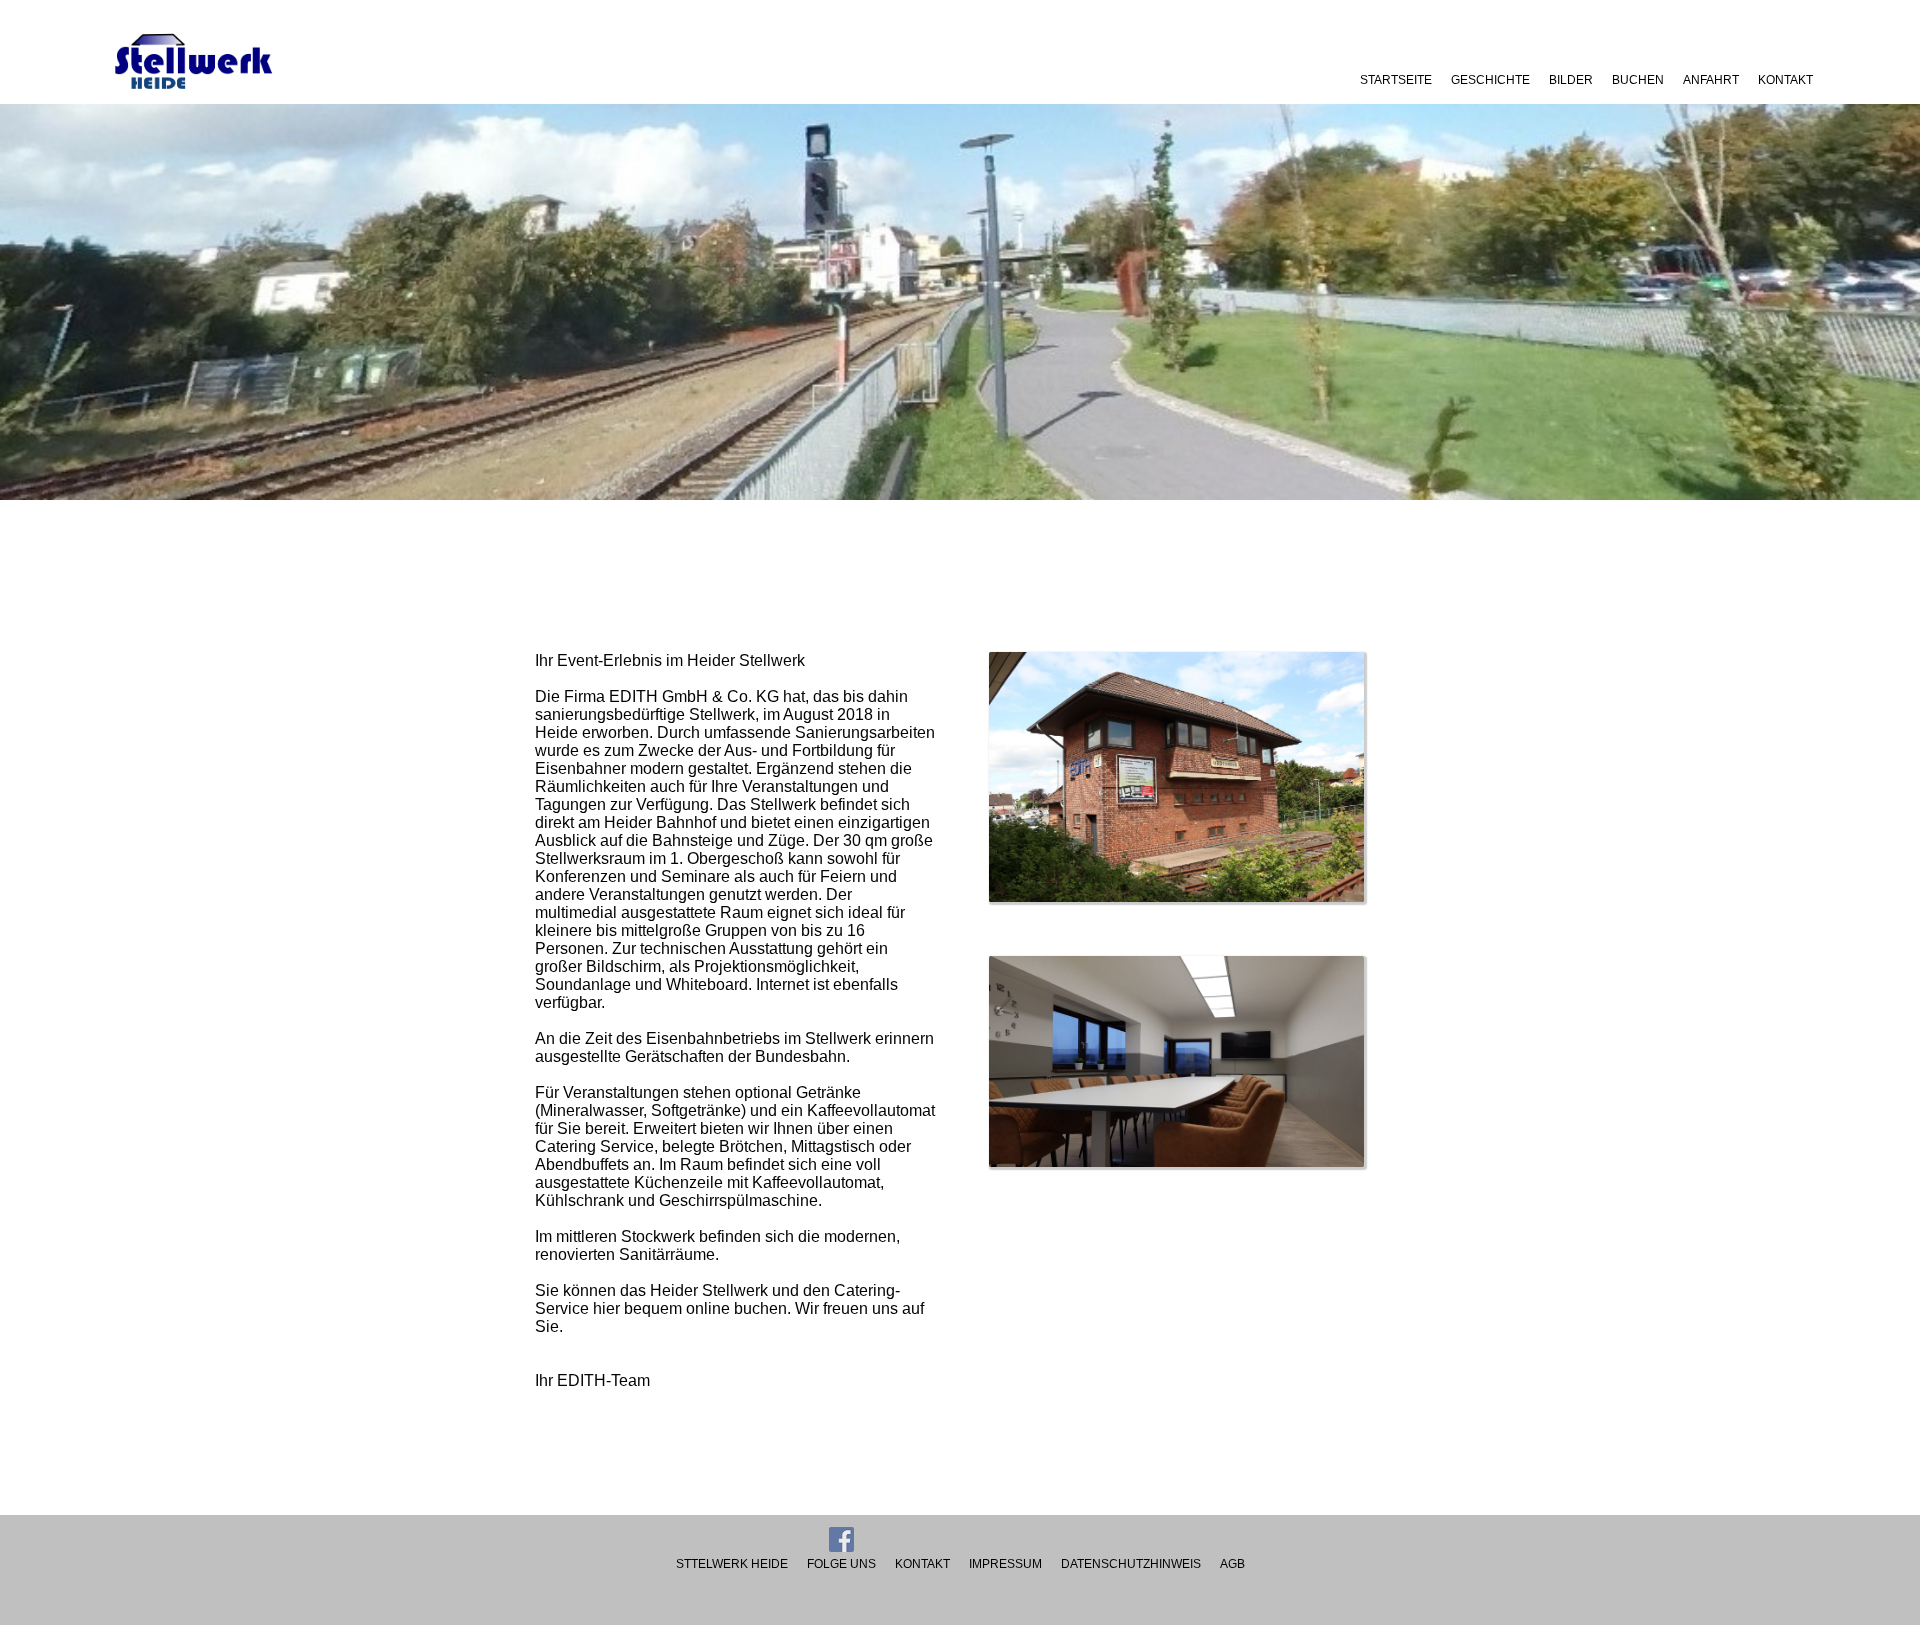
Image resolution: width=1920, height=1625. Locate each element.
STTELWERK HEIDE (732, 1564)
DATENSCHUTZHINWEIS (1131, 1564)
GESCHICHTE (1490, 80)
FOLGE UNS (841, 1564)
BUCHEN (1638, 80)
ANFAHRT (1711, 80)
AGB (1232, 1564)
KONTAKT (1785, 80)
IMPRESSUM (1005, 1564)
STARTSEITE (1396, 80)
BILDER (1571, 80)
